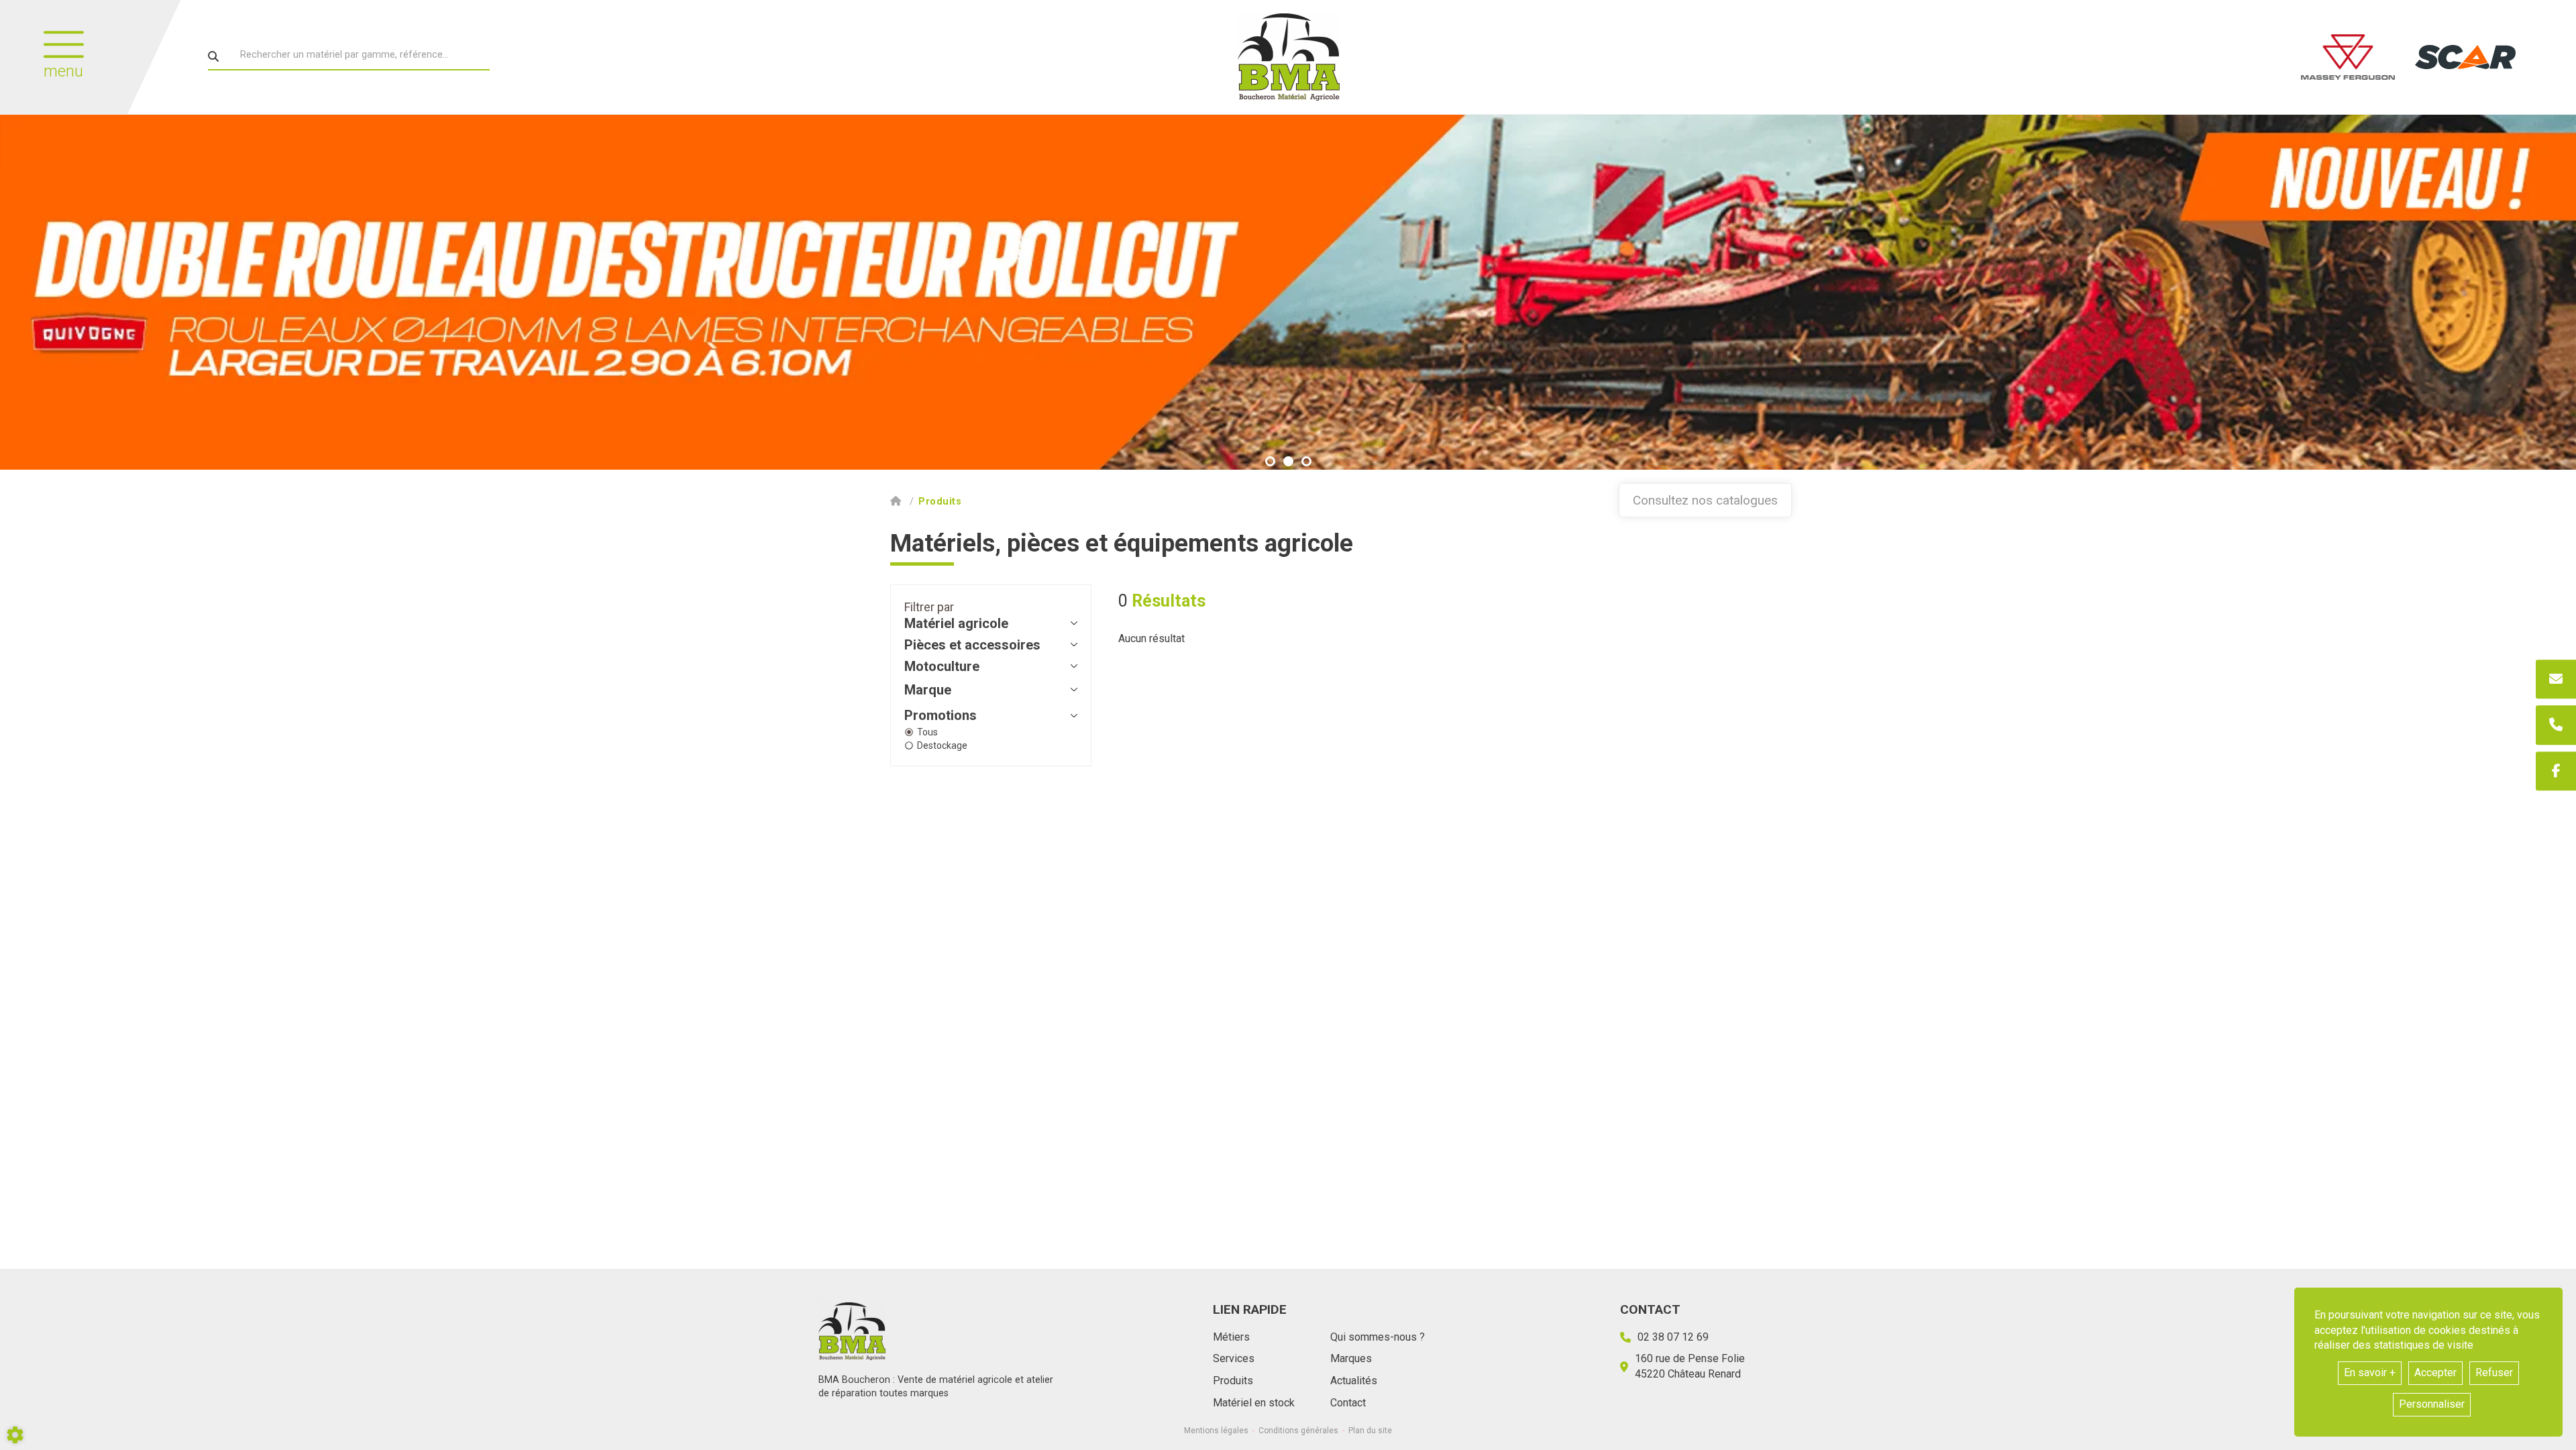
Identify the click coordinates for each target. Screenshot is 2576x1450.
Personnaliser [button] (2432, 1404)
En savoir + (2370, 1373)
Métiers (1231, 1337)
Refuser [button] (2494, 1373)
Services (1234, 1358)
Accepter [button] (2435, 1373)
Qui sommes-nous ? (1378, 1337)
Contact (1348, 1403)
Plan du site (1370, 1431)
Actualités (1354, 1381)
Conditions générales (1298, 1431)
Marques (1351, 1358)
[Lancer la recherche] (213, 56)
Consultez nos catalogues (1705, 500)
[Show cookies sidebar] (15, 1435)
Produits (1233, 1381)
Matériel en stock (1254, 1403)
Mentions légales (1216, 1431)
